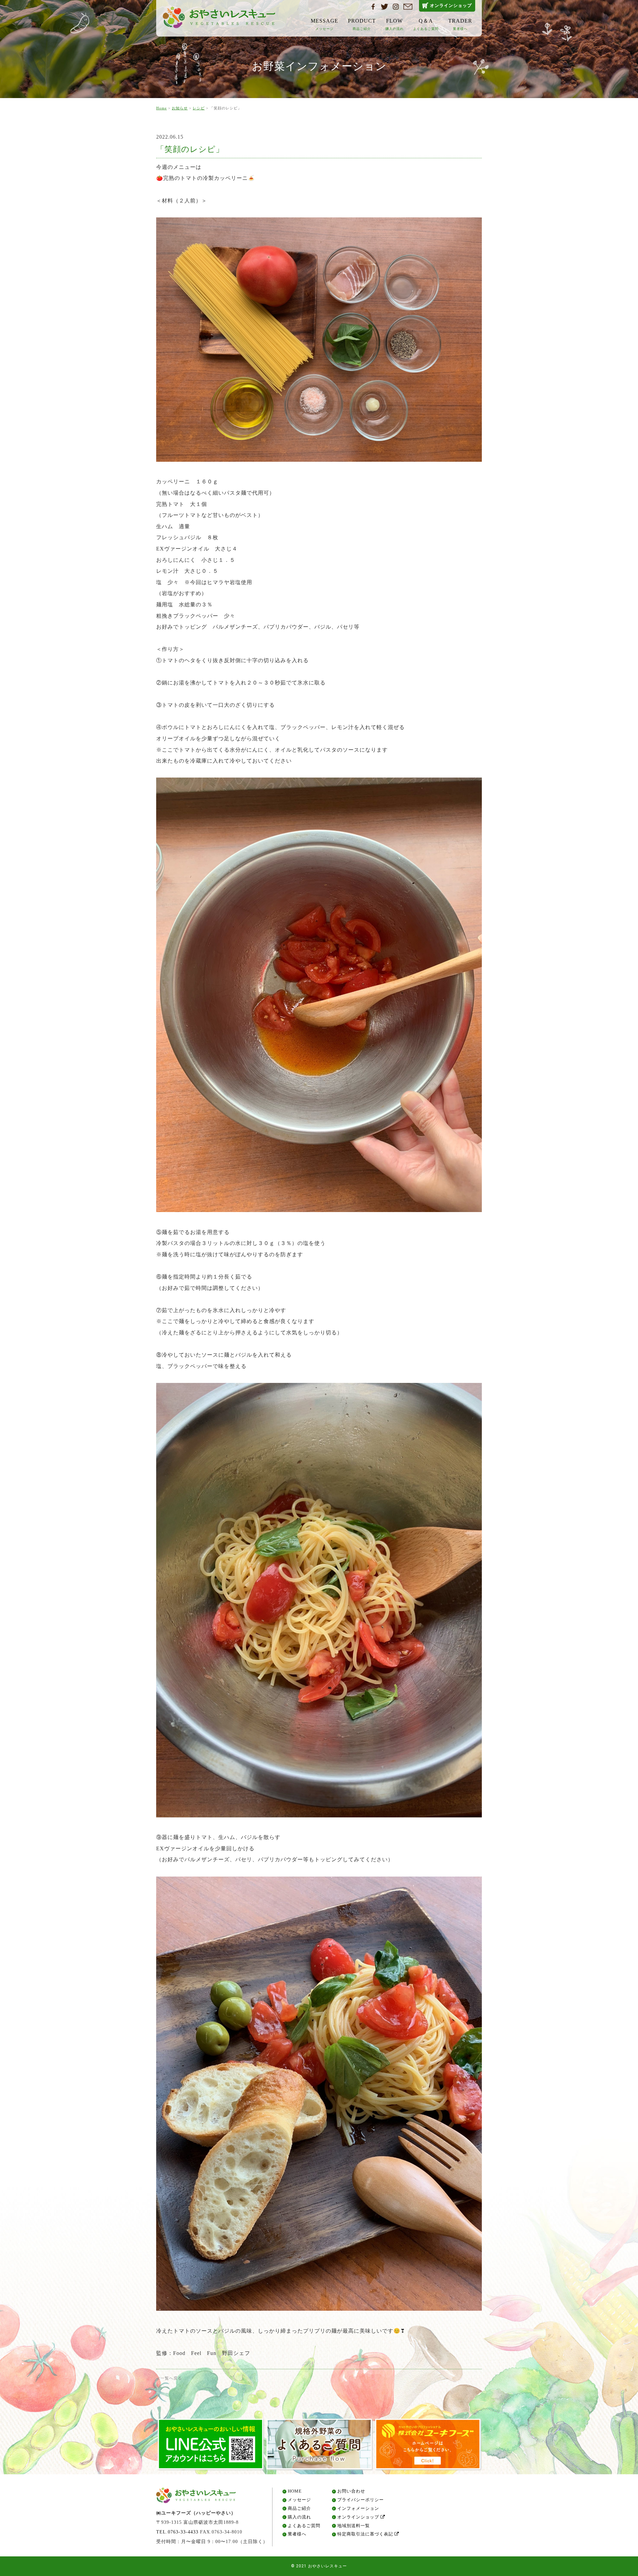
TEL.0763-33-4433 (177, 2532)
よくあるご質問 (304, 2526)
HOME (295, 2491)
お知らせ (180, 108)
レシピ (199, 108)
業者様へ (297, 2534)
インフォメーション (358, 2509)
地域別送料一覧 (354, 2526)
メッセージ (299, 2500)
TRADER (460, 24)
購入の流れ (299, 2517)
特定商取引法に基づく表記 (366, 2534)
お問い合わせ (351, 2491)
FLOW (395, 24)
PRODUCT (362, 24)
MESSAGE (324, 24)
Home (161, 108)
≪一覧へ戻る (169, 2378)
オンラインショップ (451, 5)
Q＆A (426, 24)
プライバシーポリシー (361, 2500)
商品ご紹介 (299, 2509)
